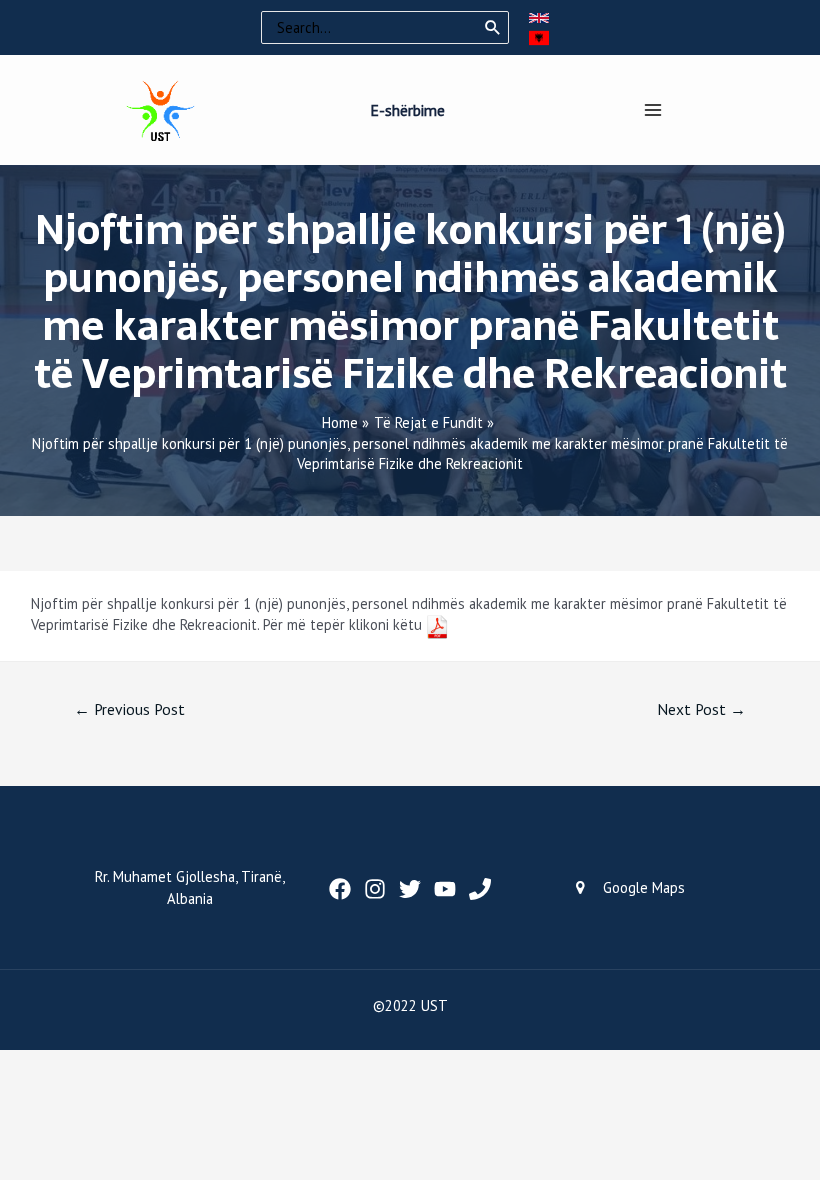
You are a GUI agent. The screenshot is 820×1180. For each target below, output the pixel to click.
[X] (410, 889)
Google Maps (644, 887)
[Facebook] (340, 889)
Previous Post (129, 709)
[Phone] (480, 889)
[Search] (493, 28)
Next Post (701, 709)
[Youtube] (445, 889)
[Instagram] (375, 889)
